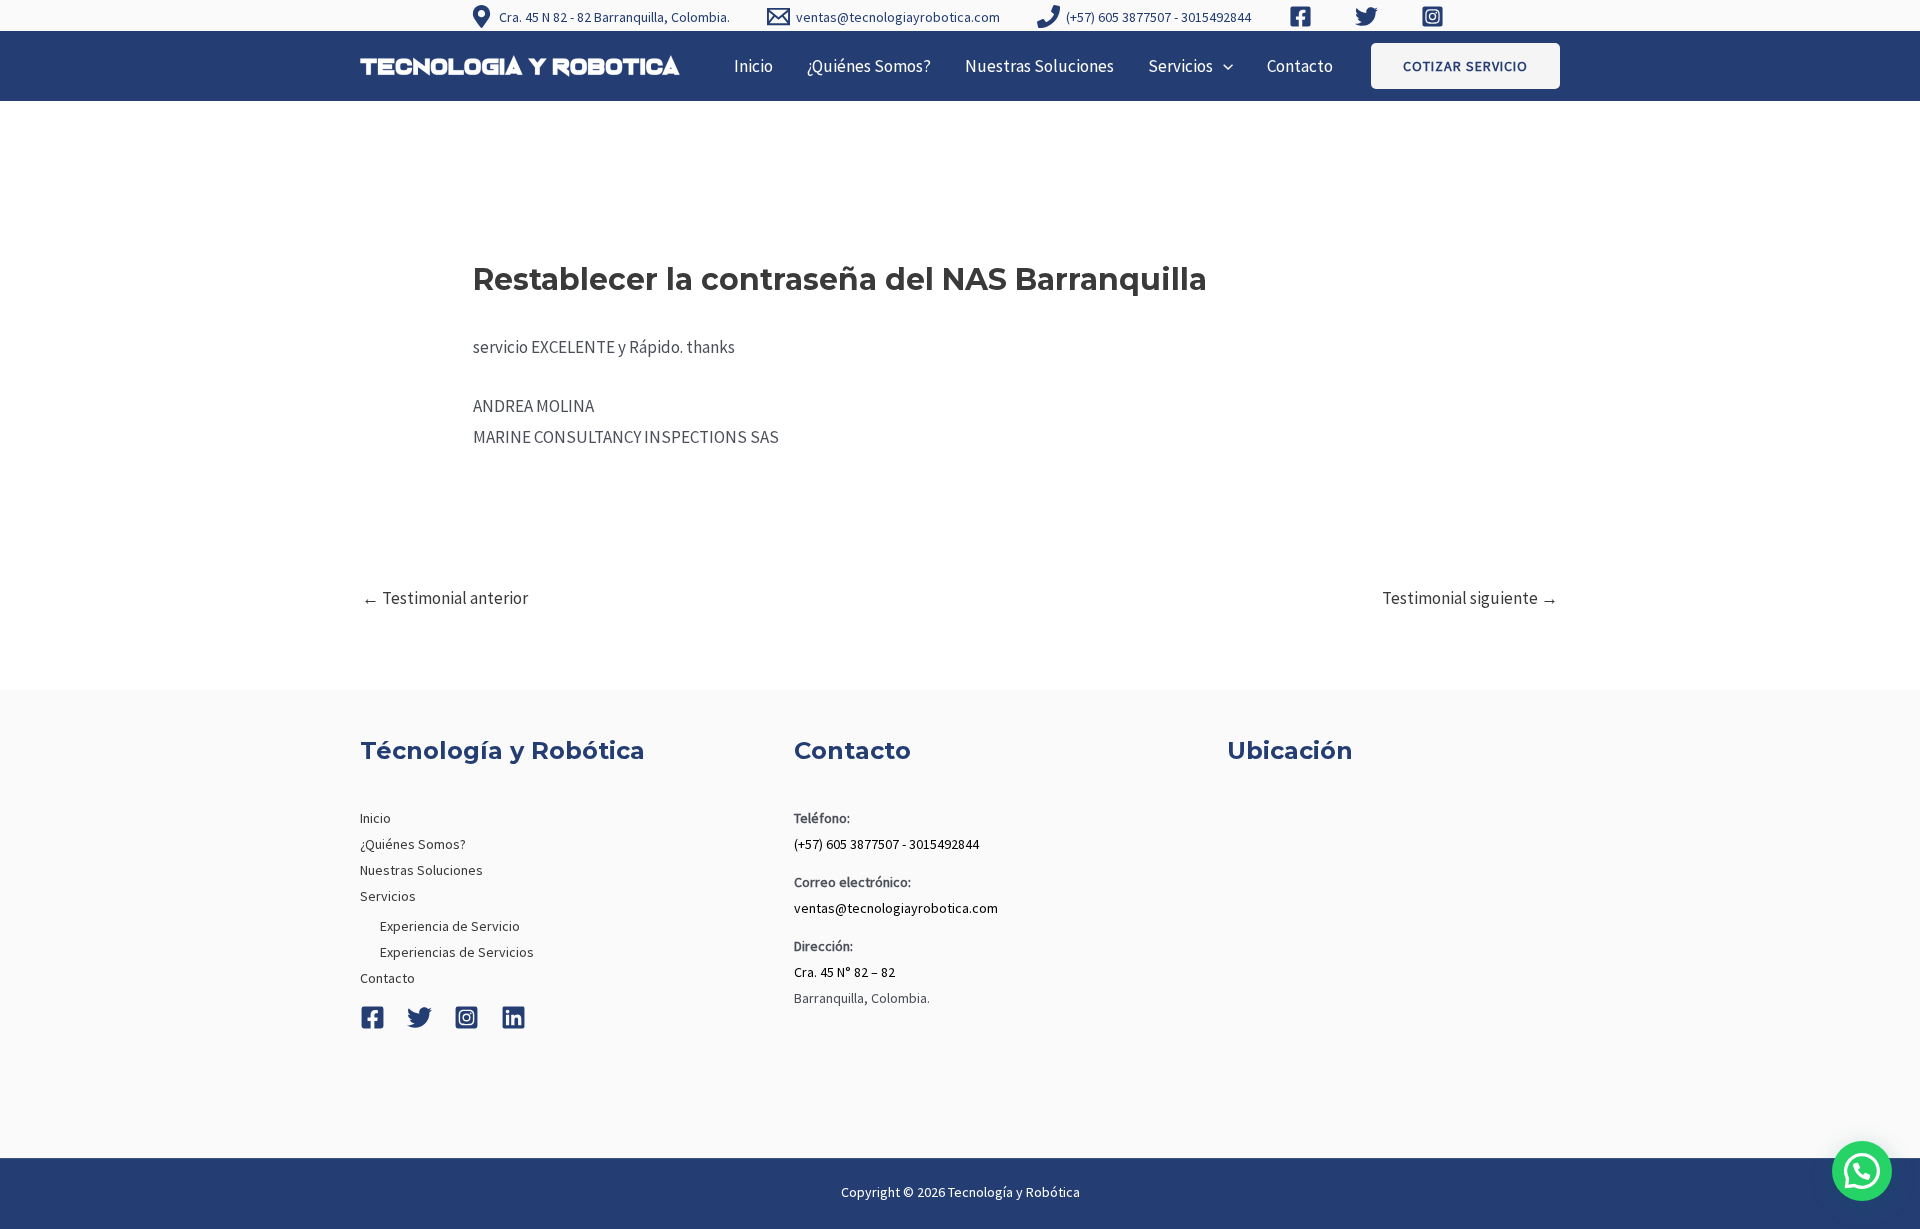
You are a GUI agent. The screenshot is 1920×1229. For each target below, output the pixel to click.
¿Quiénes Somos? (869, 66)
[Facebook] (372, 1017)
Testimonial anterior (445, 598)
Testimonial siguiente (1470, 598)
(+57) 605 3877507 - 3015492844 (886, 844)
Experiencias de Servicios (457, 952)
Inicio (753, 66)
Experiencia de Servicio (450, 926)
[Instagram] (466, 1017)
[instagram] (1435, 16)
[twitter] (1369, 16)
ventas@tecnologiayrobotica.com (896, 908)
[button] (1223, 66)
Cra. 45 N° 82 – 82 (844, 972)
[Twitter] (419, 1017)
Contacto (1300, 66)
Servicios (1180, 66)
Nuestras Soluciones (1039, 66)
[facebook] (1303, 16)
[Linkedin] (513, 1017)
